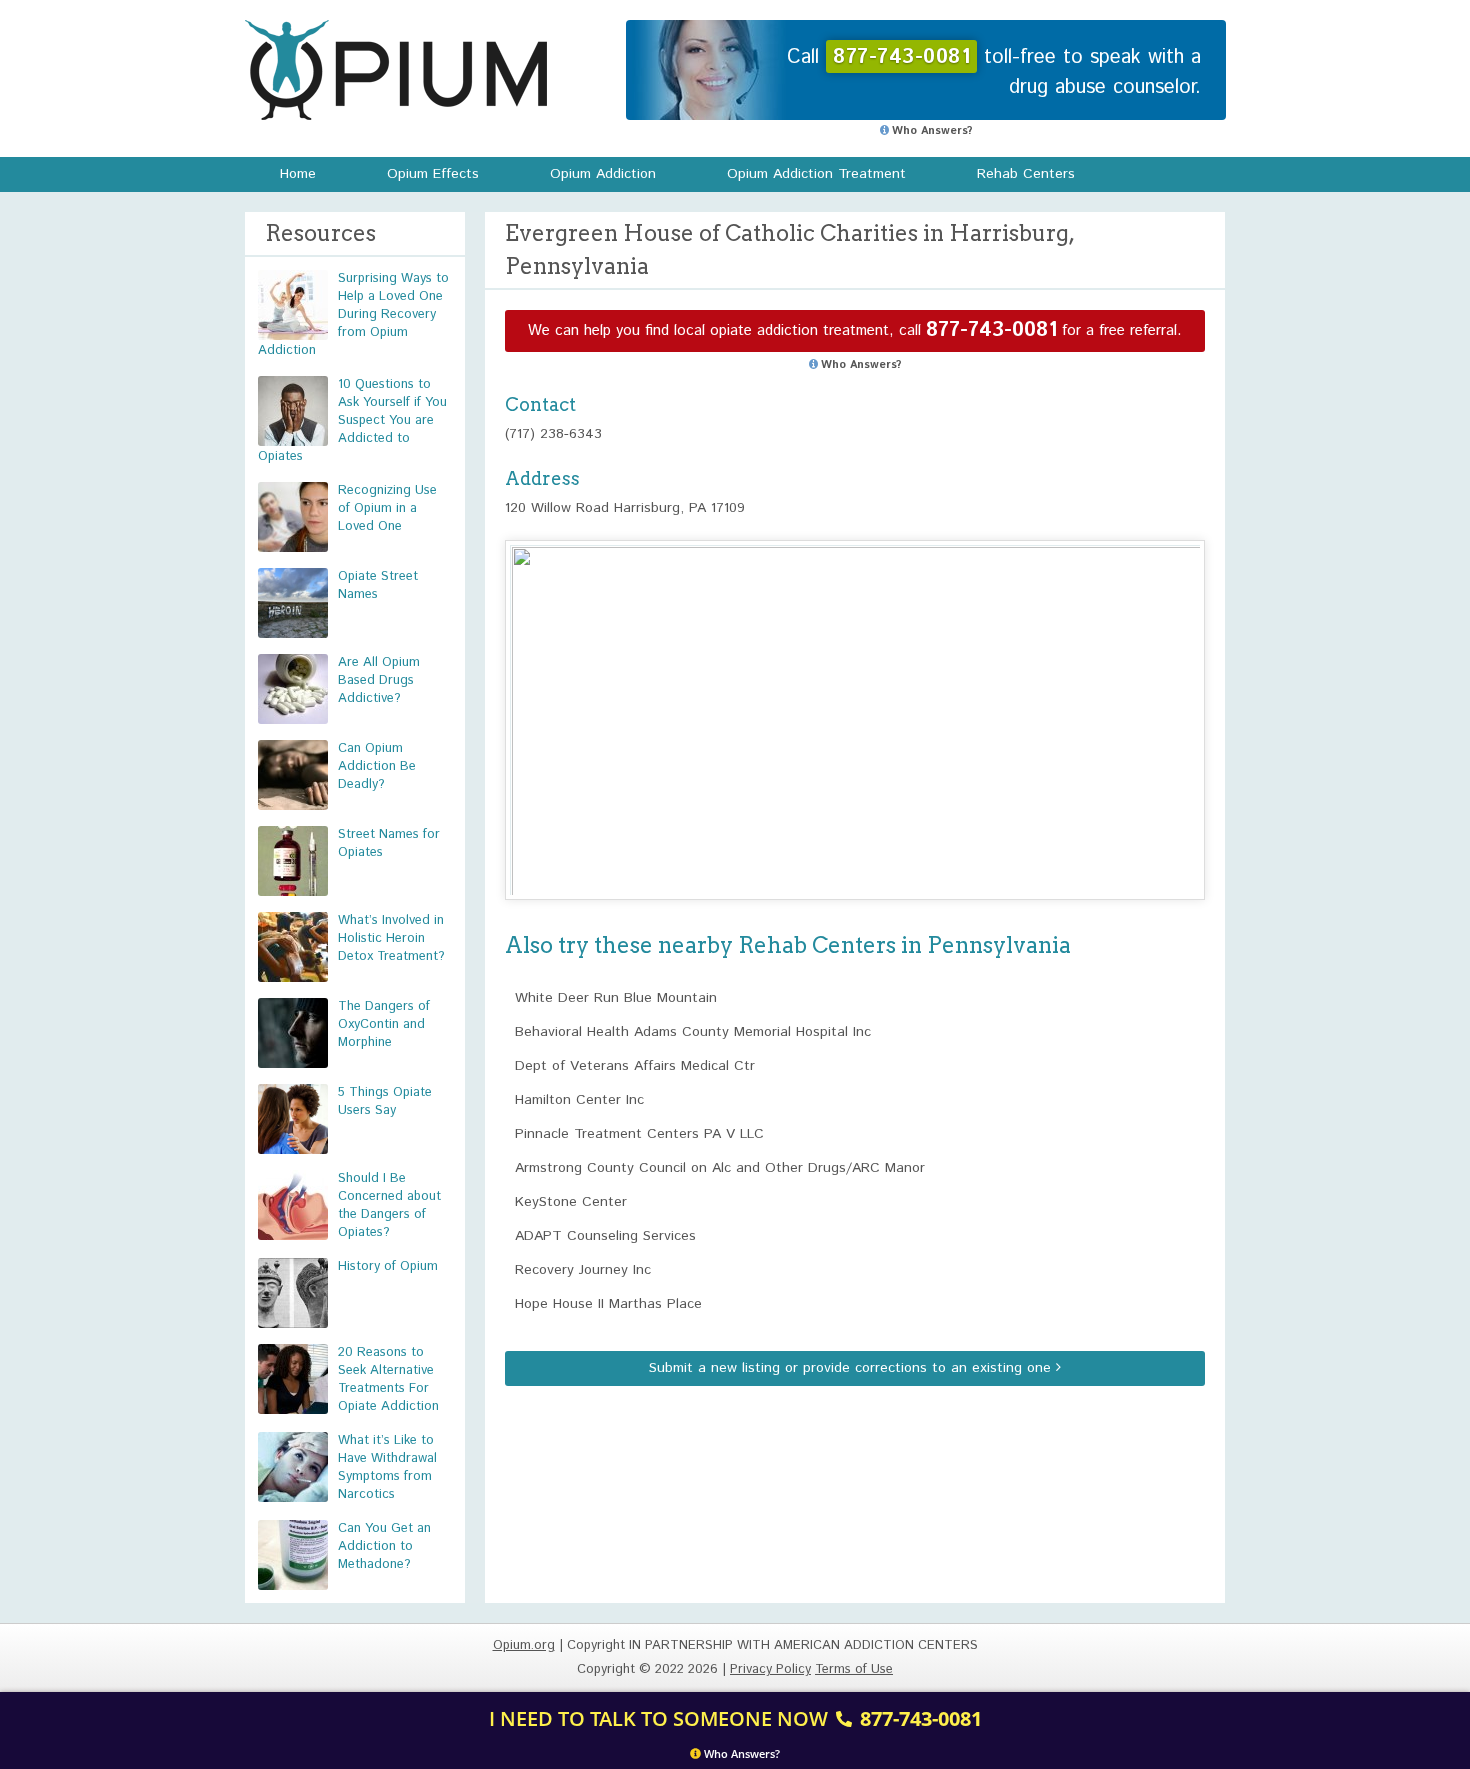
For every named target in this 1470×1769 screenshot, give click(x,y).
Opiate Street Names (378, 585)
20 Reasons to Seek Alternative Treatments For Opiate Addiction (388, 1379)
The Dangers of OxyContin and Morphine (384, 1024)
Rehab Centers (1026, 174)
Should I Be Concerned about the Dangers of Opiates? (389, 1205)
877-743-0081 (991, 330)
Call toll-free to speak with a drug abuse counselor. (994, 72)
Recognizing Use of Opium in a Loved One (387, 508)
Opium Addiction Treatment (816, 174)
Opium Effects (433, 174)
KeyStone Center (571, 1202)
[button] (855, 701)
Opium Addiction (603, 174)
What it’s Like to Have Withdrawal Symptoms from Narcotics (387, 1467)
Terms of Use (854, 1669)
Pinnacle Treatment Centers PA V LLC (639, 1134)
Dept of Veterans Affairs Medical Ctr (635, 1066)
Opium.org (396, 70)
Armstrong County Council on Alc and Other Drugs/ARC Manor (720, 1168)
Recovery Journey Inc (583, 1270)
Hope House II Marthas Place (608, 1304)
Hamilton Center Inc (579, 1100)
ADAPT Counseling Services (605, 1236)
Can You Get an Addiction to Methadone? (384, 1546)
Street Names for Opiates (389, 843)
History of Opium (388, 1266)
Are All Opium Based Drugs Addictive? (379, 680)
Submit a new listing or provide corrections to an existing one (852, 1368)
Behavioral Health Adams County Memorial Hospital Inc (693, 1032)
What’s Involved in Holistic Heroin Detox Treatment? (391, 938)
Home (298, 174)
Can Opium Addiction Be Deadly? (377, 766)
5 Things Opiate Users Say (385, 1101)
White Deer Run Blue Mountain (616, 998)
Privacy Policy (770, 1669)
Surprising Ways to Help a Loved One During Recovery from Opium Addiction (353, 314)
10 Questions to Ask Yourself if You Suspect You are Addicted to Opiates (352, 420)
